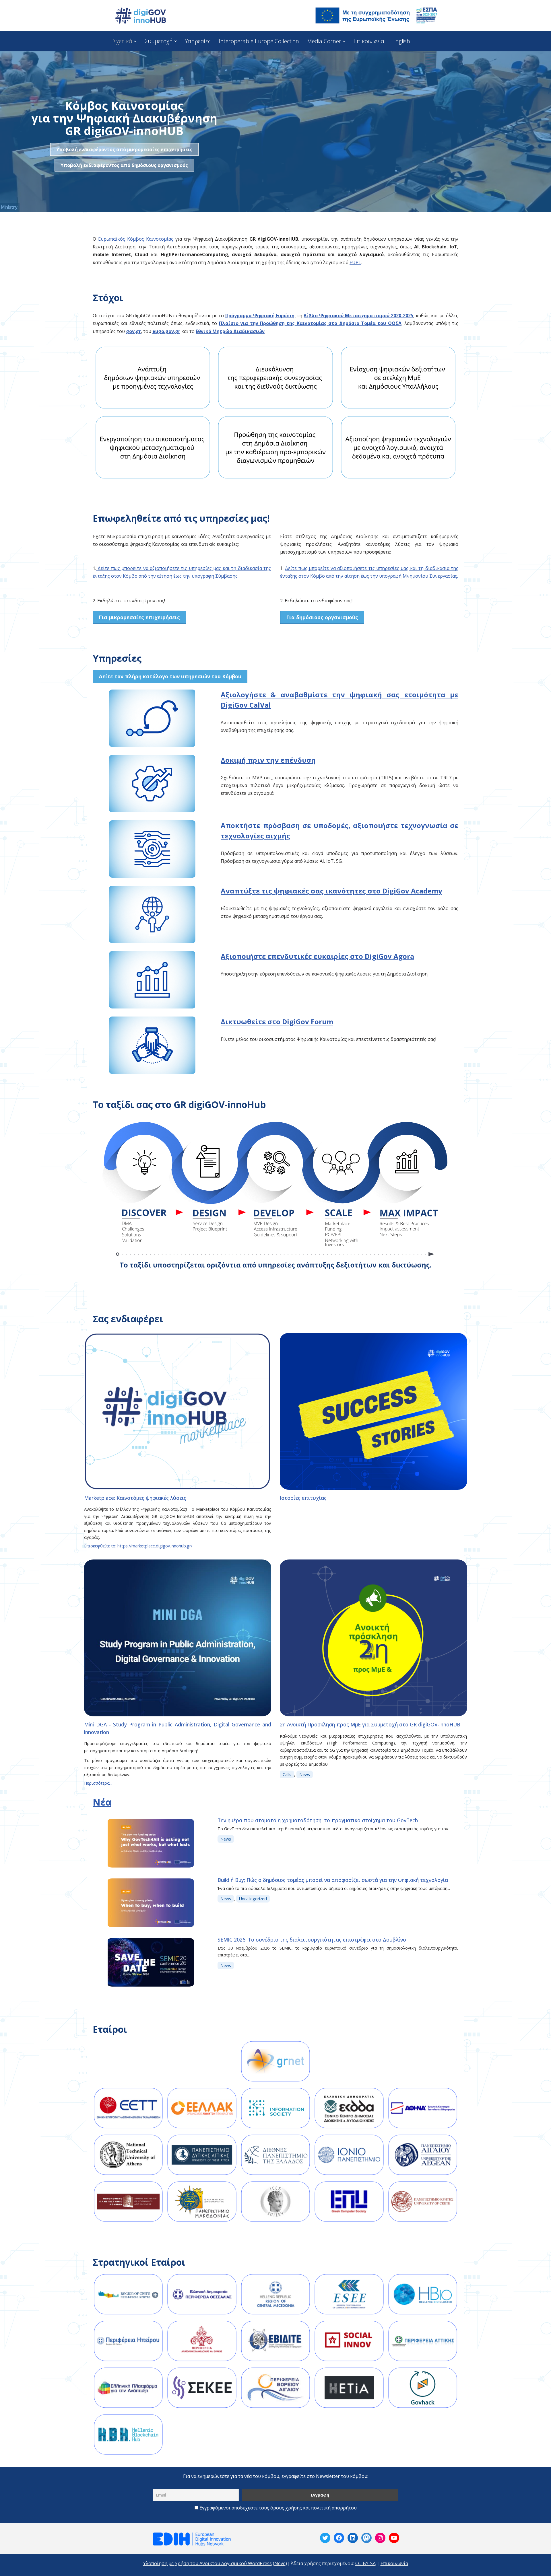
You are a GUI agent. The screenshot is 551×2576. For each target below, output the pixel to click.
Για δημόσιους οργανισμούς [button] (322, 617)
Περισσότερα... (98, 1783)
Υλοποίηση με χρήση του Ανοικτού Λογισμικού (195, 2563)
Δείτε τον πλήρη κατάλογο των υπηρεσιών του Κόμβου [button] (170, 676)
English (401, 41)
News (305, 1774)
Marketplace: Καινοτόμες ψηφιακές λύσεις (135, 1498)
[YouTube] (394, 2538)
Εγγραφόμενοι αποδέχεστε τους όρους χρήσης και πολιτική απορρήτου (278, 2508)
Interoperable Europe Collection (259, 41)
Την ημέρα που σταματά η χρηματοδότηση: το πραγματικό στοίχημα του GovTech (318, 1820)
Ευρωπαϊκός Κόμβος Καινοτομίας (136, 239)
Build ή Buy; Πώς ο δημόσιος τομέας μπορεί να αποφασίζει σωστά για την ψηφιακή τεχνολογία (333, 1880)
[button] (135, 41)
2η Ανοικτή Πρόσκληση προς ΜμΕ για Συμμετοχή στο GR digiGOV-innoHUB (370, 1724)
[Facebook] (339, 2538)
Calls (287, 1774)
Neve (280, 2563)
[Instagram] (380, 2538)
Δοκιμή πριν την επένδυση (268, 760)
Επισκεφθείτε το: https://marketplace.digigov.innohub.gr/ (138, 1546)
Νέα (102, 1802)
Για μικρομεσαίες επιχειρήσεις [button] (139, 617)
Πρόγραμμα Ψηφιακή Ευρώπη (260, 316)
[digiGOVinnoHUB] (325, 2538)
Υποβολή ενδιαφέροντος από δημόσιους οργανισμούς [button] (124, 165)
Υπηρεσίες (198, 41)
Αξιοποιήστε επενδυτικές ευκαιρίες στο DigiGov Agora (317, 956)
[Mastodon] (366, 2538)
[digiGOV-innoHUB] (141, 16)
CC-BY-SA (365, 2563)
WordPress (259, 2563)
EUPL (355, 262)
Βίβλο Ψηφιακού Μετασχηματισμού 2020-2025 (358, 316)
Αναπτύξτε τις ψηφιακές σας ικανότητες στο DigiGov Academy (331, 891)
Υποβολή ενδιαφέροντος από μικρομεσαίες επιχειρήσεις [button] (124, 149)
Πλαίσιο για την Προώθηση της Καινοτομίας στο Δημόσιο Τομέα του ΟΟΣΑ (310, 323)
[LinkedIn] (353, 2538)
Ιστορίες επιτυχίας (303, 1498)
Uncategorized (253, 1899)
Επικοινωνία (369, 41)
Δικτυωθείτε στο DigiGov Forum (277, 1022)
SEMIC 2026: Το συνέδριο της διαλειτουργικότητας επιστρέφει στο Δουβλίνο (312, 1940)
